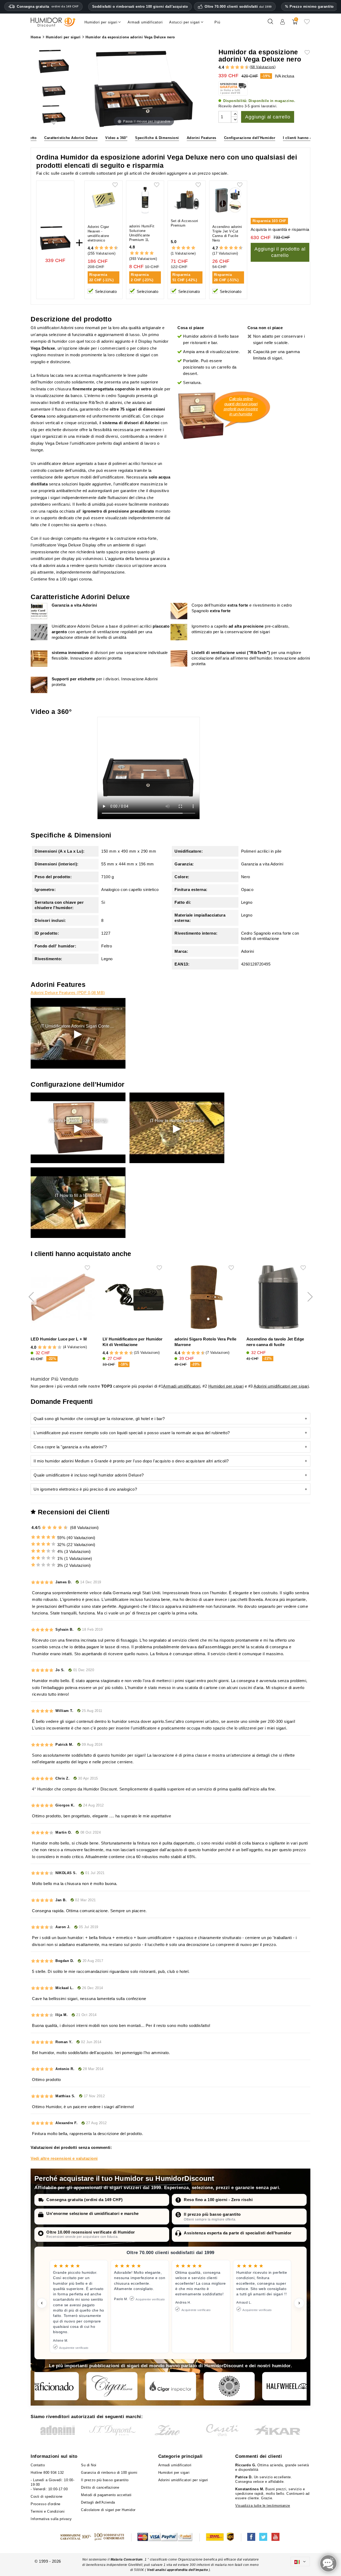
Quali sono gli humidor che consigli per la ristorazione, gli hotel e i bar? (99, 1419)
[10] (66, 1528)
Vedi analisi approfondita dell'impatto (178, 2570)
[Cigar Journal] (112, 2386)
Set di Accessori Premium (184, 223)
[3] (230, 68)
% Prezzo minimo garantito (309, 7)
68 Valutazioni (263, 67)
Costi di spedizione (47, 2497)
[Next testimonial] (299, 2303)
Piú (217, 22)
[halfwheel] (288, 2386)
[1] (225, 68)
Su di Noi (89, 2465)
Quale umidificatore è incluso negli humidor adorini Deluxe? (89, 1475)
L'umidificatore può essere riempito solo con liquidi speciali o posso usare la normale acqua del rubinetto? (132, 1433)
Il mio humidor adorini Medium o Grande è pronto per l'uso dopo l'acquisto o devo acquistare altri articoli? (131, 1461)
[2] (227, 68)
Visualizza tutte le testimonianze (263, 2506)
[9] (245, 68)
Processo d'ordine (46, 2504)
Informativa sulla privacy (51, 2519)
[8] (242, 68)
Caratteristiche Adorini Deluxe (71, 138)
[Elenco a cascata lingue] (300, 2561)
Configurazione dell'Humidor (250, 138)
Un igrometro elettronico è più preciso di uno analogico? (85, 1489)
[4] (232, 68)
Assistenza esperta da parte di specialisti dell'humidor (238, 2233)
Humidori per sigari (226, 1386)
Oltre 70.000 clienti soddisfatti (238, 7)
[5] (235, 68)
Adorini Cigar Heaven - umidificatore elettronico (98, 234)
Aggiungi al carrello (268, 117)
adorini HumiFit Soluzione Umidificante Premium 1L (142, 233)
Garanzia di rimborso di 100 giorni (109, 2473)
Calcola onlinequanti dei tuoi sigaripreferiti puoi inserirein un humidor (241, 406)
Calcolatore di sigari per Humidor (108, 2510)
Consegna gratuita (48, 7)
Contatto (38, 2465)
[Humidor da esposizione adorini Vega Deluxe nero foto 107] (54, 115)
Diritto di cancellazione (100, 2487)
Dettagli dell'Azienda (98, 2502)
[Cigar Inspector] (170, 2386)
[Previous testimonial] (42, 2303)
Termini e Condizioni (48, 2511)
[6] (237, 68)
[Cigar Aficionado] (53, 2386)
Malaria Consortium (127, 2559)
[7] (239, 68)
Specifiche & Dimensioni (157, 138)
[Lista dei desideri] (307, 24)
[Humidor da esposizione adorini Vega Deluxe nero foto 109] (54, 62)
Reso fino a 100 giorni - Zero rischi (218, 2200)
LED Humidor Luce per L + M (59, 1339)
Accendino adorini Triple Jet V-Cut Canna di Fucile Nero (227, 234)
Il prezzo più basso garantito (212, 2214)
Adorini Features (202, 138)
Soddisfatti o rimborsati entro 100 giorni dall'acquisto (140, 7)
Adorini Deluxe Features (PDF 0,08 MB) (68, 993)
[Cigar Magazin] (229, 2386)
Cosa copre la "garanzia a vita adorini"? (70, 1447)
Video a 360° (116, 138)
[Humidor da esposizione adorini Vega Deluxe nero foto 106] (54, 88)
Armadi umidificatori (182, 1386)
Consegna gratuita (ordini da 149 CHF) (85, 2200)
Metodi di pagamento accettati (106, 2495)
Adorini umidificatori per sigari (281, 1386)
